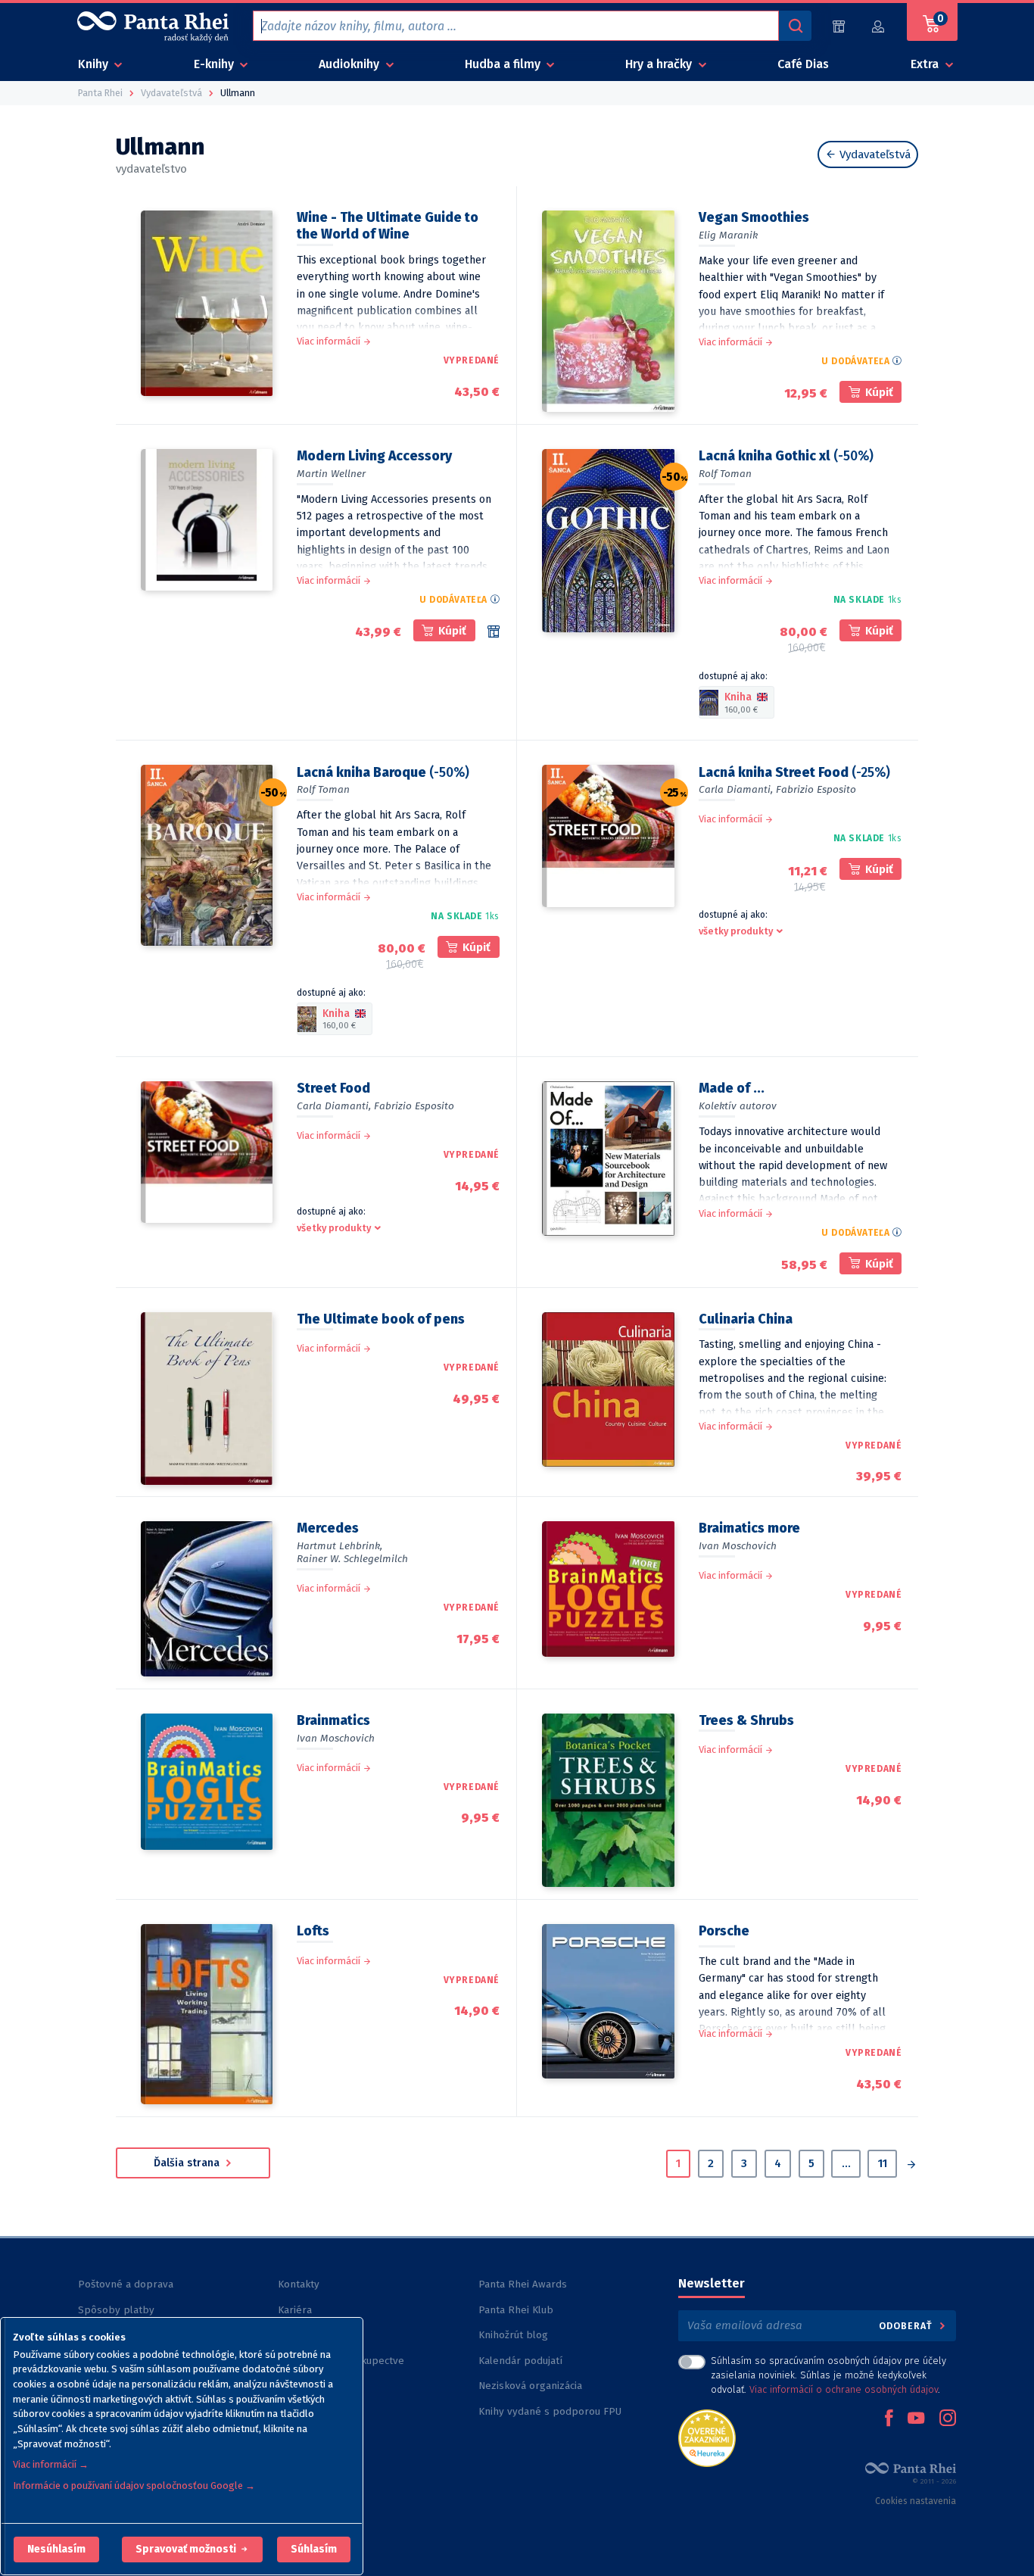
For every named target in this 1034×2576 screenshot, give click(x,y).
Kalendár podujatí (520, 2361)
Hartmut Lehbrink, (339, 1546)
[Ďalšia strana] (911, 2166)
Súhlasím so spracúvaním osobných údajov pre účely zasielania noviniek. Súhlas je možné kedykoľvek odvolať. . (828, 2375)
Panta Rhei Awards (523, 2284)
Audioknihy (350, 64)
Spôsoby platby (116, 2310)
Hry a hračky (660, 64)
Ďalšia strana (188, 2163)
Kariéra (295, 2310)
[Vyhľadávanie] (795, 26)
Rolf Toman (725, 474)
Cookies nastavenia (916, 2501)
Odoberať (907, 2326)
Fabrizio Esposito (816, 789)
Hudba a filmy (504, 64)
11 (883, 2163)
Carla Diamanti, (736, 789)
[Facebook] (889, 2419)
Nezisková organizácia (530, 2386)
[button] (56, 2549)
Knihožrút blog (513, 2335)
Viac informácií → (51, 2464)
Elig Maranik (728, 235)
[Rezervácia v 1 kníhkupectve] (494, 632)
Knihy (95, 64)
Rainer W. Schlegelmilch (352, 1559)
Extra (926, 64)
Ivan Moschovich (738, 1546)
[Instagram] (948, 2419)
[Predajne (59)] (839, 26)
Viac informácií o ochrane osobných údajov (844, 2389)
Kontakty (299, 2284)
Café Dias (803, 64)
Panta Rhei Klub (516, 2310)
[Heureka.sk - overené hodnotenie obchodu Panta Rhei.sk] (707, 2437)
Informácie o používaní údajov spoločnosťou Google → (134, 2486)
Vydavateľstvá (874, 154)
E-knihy (215, 64)
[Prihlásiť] (879, 26)
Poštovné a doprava (126, 2284)
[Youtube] (916, 2419)
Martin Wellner (331, 474)
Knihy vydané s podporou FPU (550, 2411)
